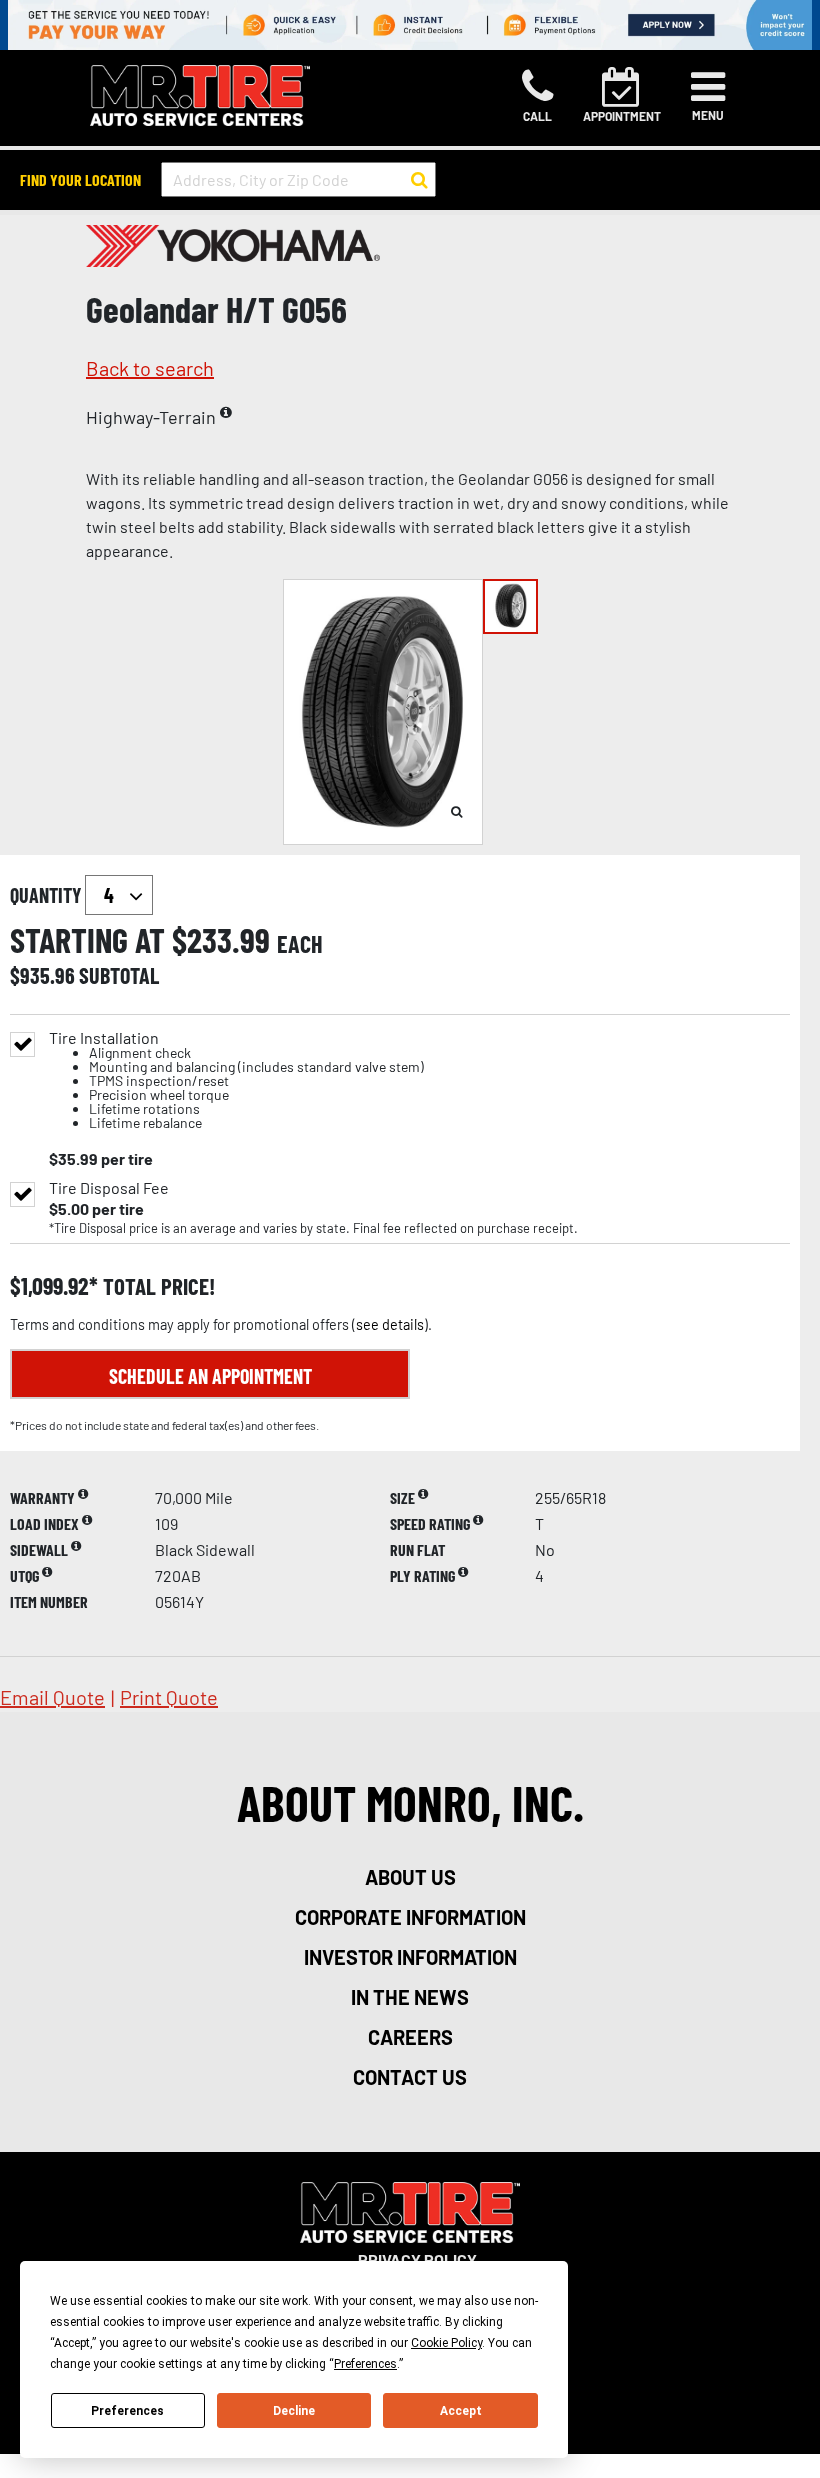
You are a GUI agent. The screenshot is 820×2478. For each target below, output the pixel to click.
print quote (169, 1697)
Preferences (127, 2411)
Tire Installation (236, 1080)
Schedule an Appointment (210, 1376)
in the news (410, 1997)
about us (410, 1877)
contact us (410, 2077)
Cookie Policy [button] (446, 2343)
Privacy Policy (417, 2259)
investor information (410, 1957)
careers (410, 2037)
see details (390, 1324)
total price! (156, 1286)
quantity (47, 895)
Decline (294, 2411)
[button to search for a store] (419, 180)
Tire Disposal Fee (109, 1188)
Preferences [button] (365, 2364)
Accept (461, 2411)
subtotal (119, 975)
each (300, 944)
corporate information (410, 1917)
